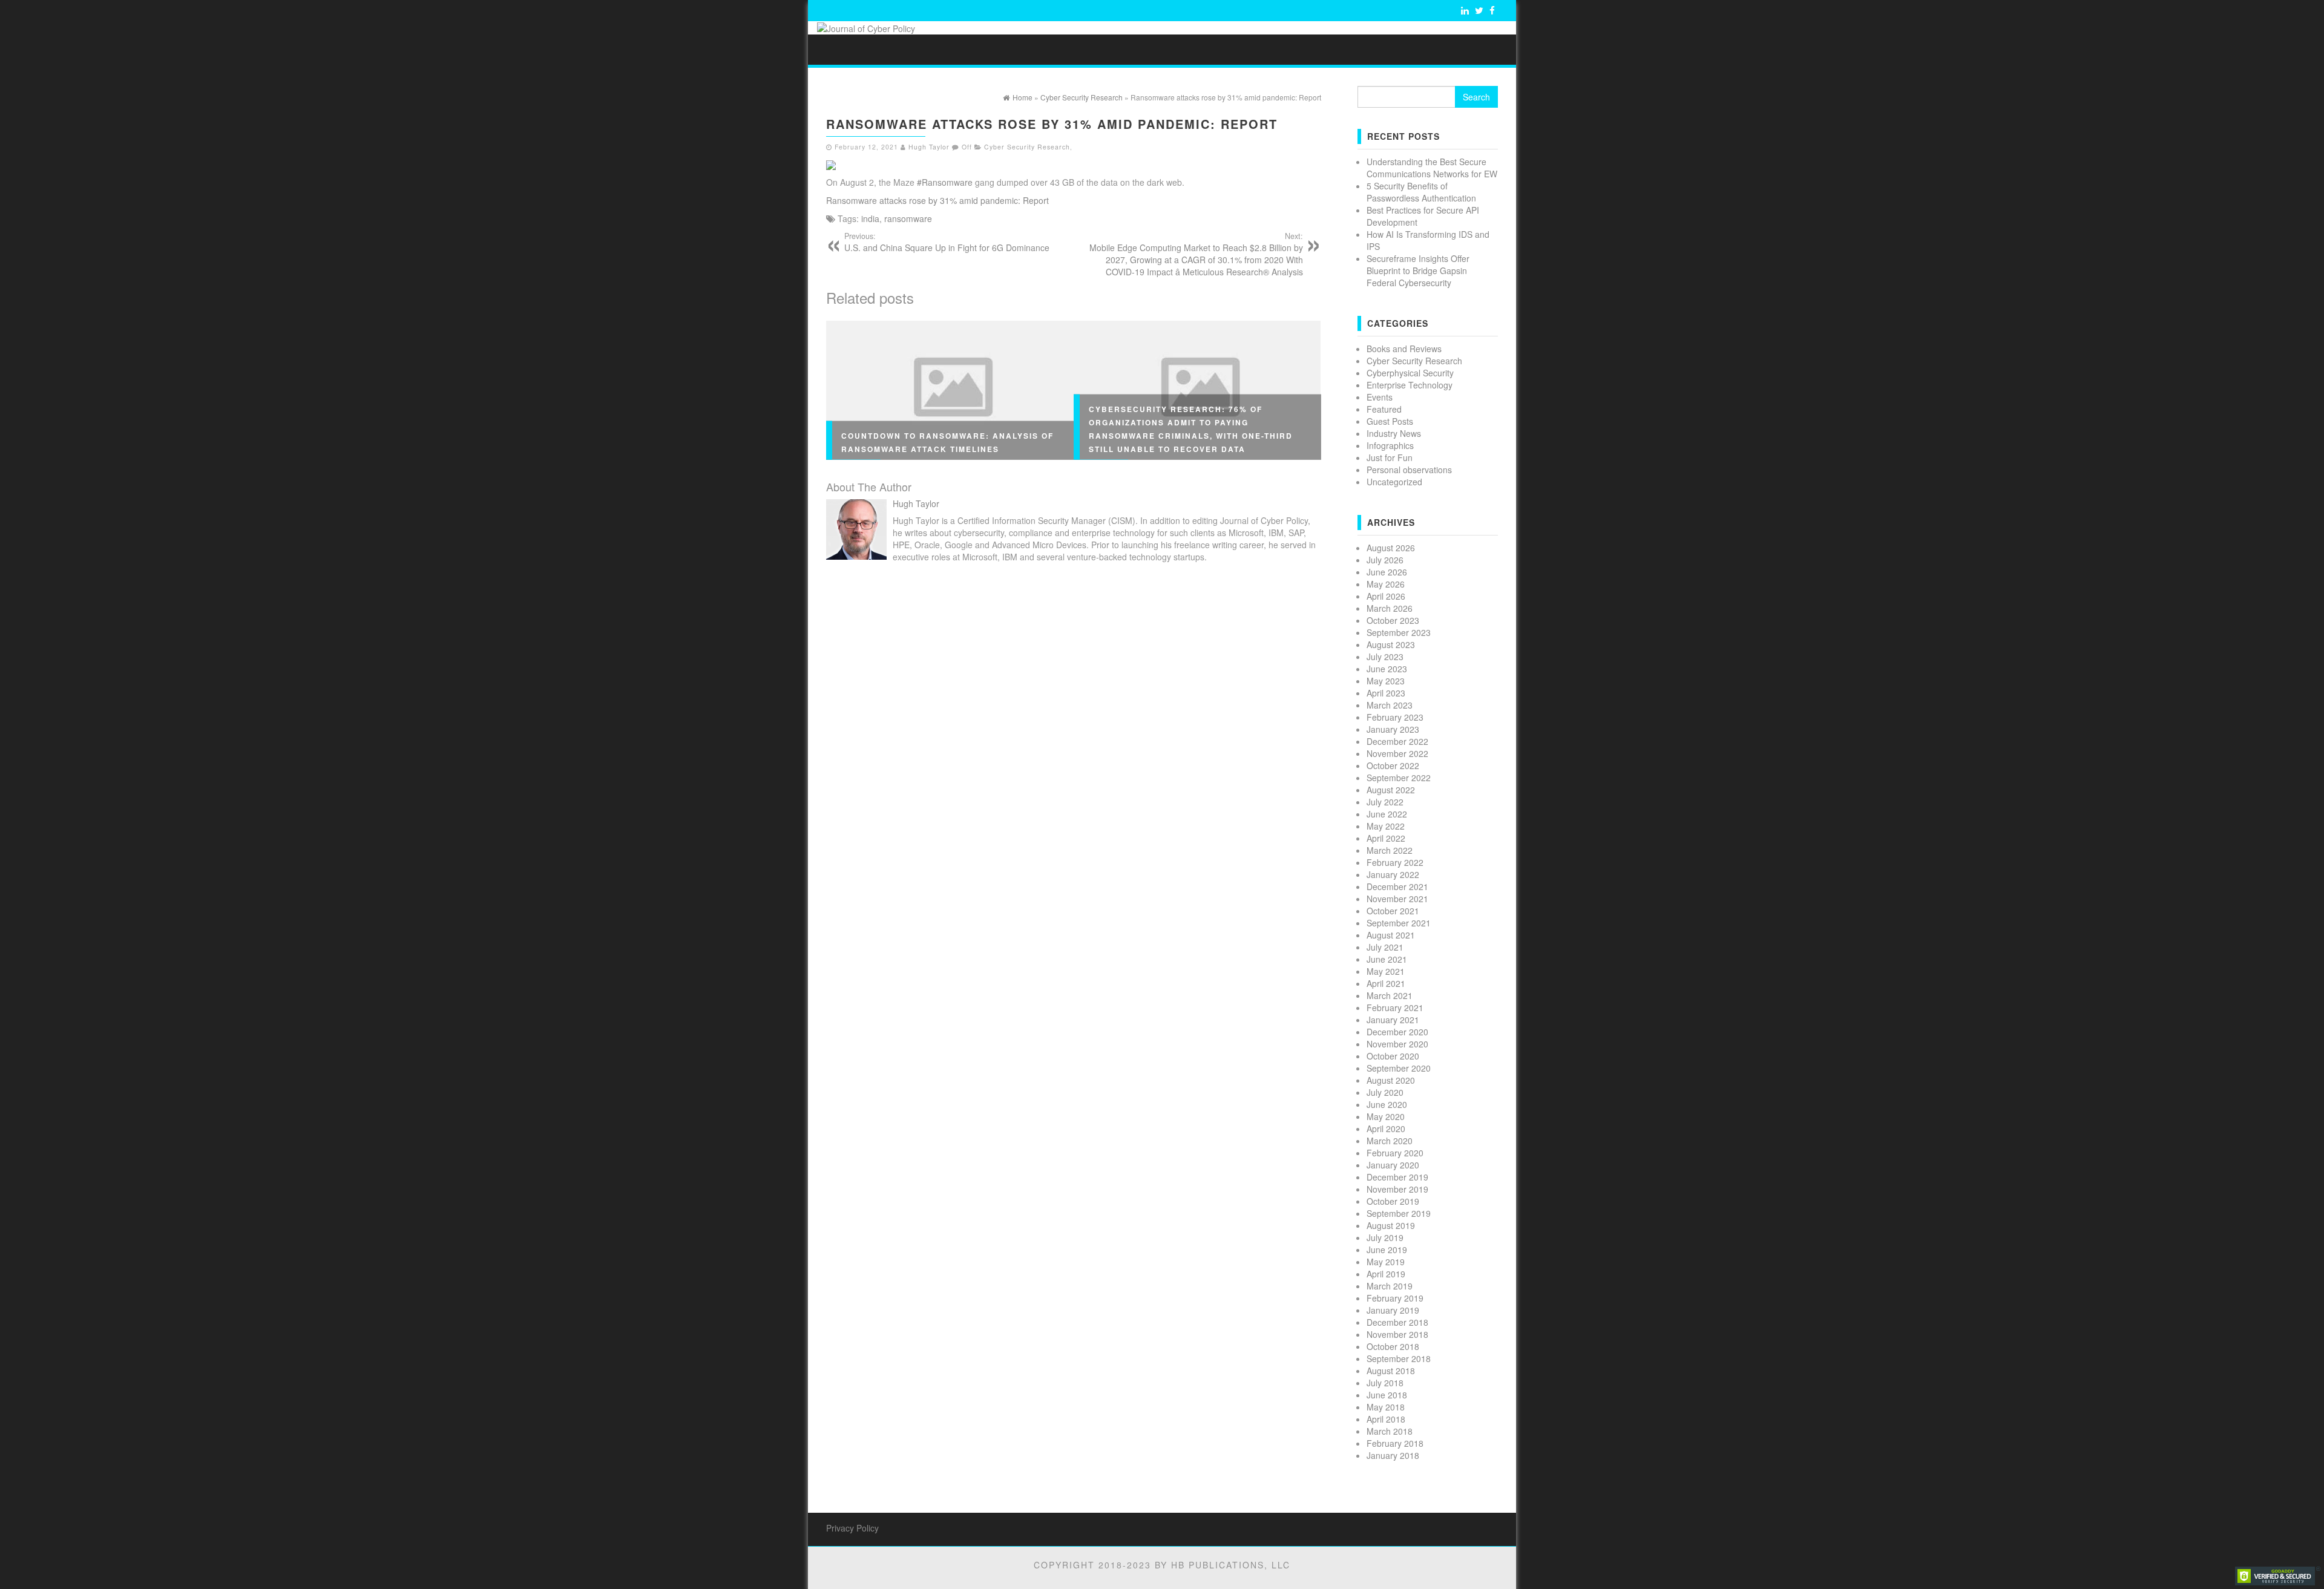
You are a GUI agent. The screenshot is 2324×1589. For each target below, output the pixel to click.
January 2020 (1393, 1165)
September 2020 (1399, 1068)
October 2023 (1393, 620)
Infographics (1390, 445)
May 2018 (1386, 1407)
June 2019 (1387, 1250)
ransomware (908, 218)
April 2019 (1386, 1274)
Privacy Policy (852, 1528)
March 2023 (1390, 705)
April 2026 (1386, 596)
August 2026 (1391, 548)
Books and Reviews (1404, 349)
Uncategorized (1394, 482)
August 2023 (1391, 644)
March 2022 (1390, 850)
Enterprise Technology (1410, 385)
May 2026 (1386, 584)
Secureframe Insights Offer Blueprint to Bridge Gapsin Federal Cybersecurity (1418, 270)
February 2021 (1395, 1007)
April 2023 (1386, 693)
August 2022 (1391, 790)
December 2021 (1397, 886)
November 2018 (1397, 1334)
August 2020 (1391, 1080)
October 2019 (1393, 1201)
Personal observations (1409, 470)
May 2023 (1386, 681)
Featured (1384, 409)
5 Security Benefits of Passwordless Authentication (1421, 192)
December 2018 (1397, 1322)
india (870, 218)
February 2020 (1395, 1153)
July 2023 (1385, 657)
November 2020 (1397, 1044)
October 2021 (1393, 911)
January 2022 (1393, 874)
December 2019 (1397, 1177)
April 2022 (1386, 838)
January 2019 (1393, 1310)
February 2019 (1395, 1298)
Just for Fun (1390, 457)
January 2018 (1393, 1455)
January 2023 (1393, 729)
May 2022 (1386, 826)
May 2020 (1386, 1116)
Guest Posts (1390, 421)
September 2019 (1399, 1213)
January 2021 (1393, 1020)
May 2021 (1386, 971)
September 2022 (1399, 778)
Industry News (1394, 433)
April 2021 (1386, 983)
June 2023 (1387, 669)
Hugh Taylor (929, 147)
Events (1380, 397)
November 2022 (1397, 753)
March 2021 (1390, 995)
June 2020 (1387, 1104)
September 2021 (1399, 923)
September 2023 (1399, 632)
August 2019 (1391, 1225)
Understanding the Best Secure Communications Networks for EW (1432, 168)
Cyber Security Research (1027, 147)
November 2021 (1397, 899)
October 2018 (1393, 1346)
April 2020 (1386, 1129)
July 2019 (1385, 1237)
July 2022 (1385, 802)
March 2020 (1390, 1141)
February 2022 (1395, 862)
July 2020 (1385, 1092)
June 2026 (1387, 572)
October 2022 (1393, 765)
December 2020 (1397, 1032)
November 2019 (1397, 1189)
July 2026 (1385, 560)
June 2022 (1387, 814)
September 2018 (1399, 1358)
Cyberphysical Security (1410, 373)
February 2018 (1395, 1443)
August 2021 (1391, 935)
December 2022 (1397, 741)
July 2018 (1385, 1383)
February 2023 (1395, 717)
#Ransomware (945, 182)
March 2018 (1390, 1431)
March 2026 (1390, 608)
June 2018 (1387, 1395)
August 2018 (1391, 1371)
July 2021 (1385, 947)
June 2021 (1387, 959)
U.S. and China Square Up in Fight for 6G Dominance (947, 242)
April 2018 (1386, 1419)
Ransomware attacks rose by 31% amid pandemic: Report (937, 200)
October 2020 (1393, 1056)
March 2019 (1390, 1286)
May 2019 (1386, 1262)
